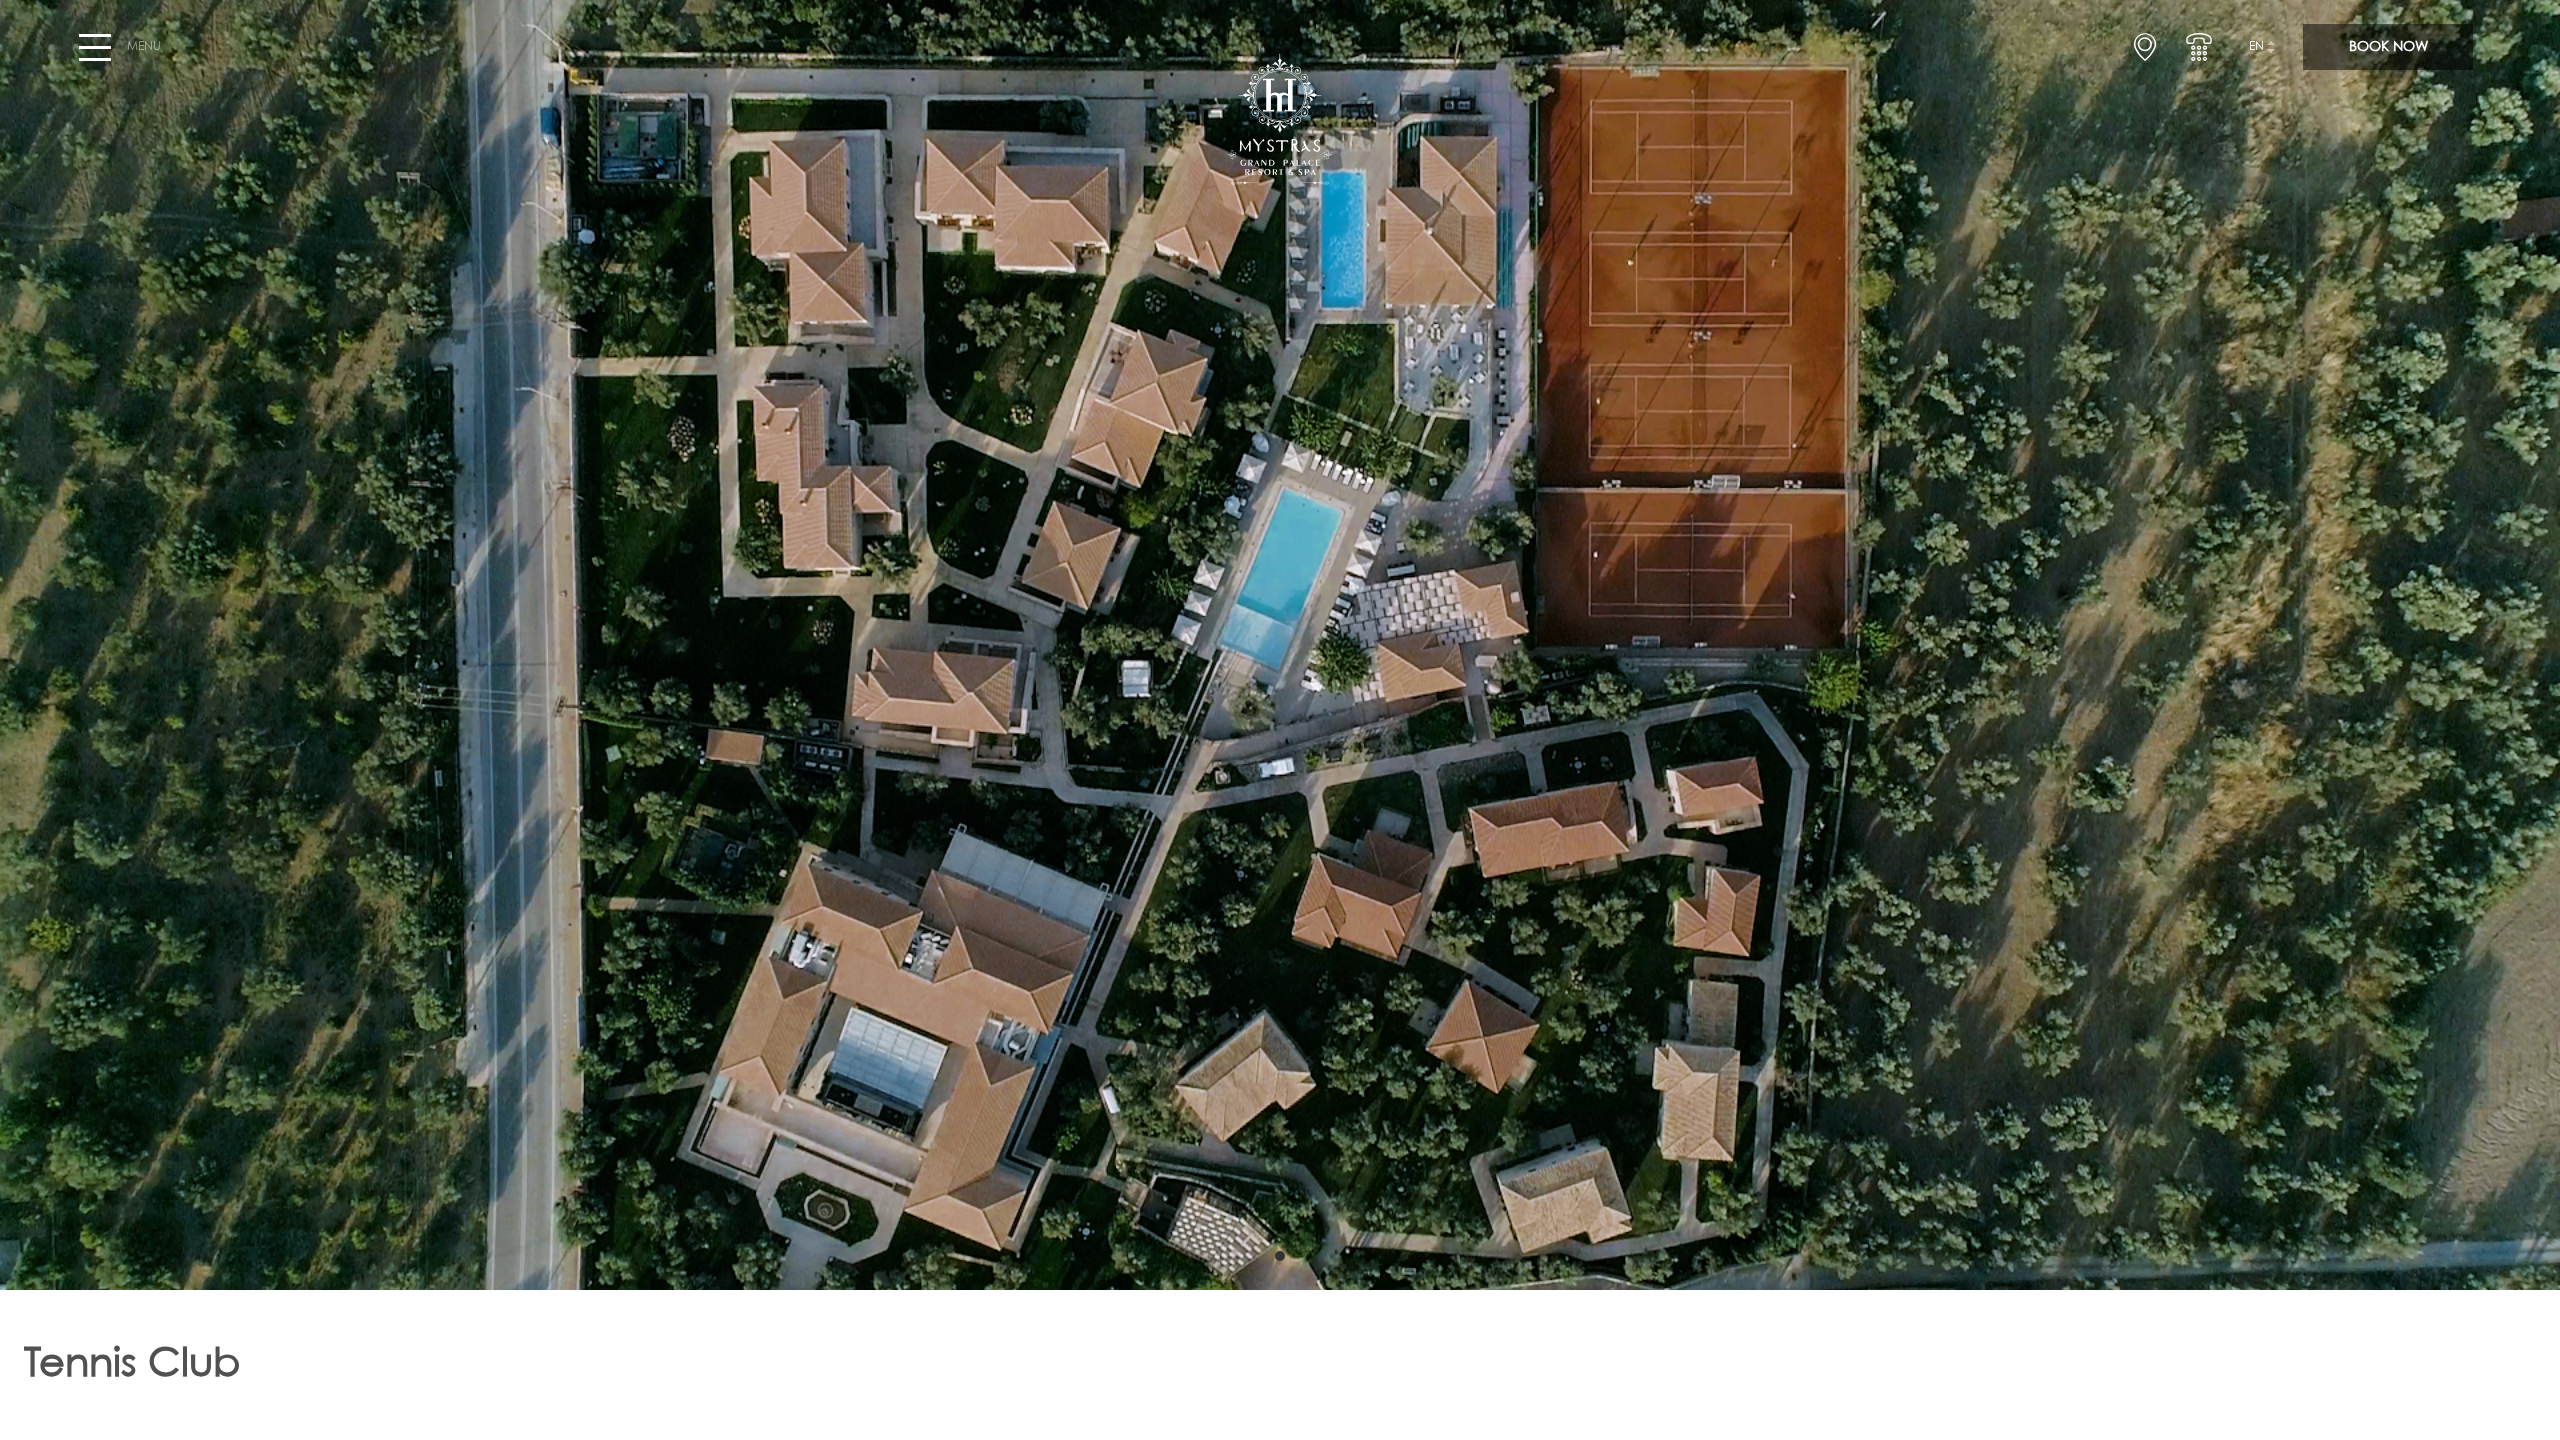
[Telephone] (2199, 47)
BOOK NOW (2388, 47)
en (2256, 47)
